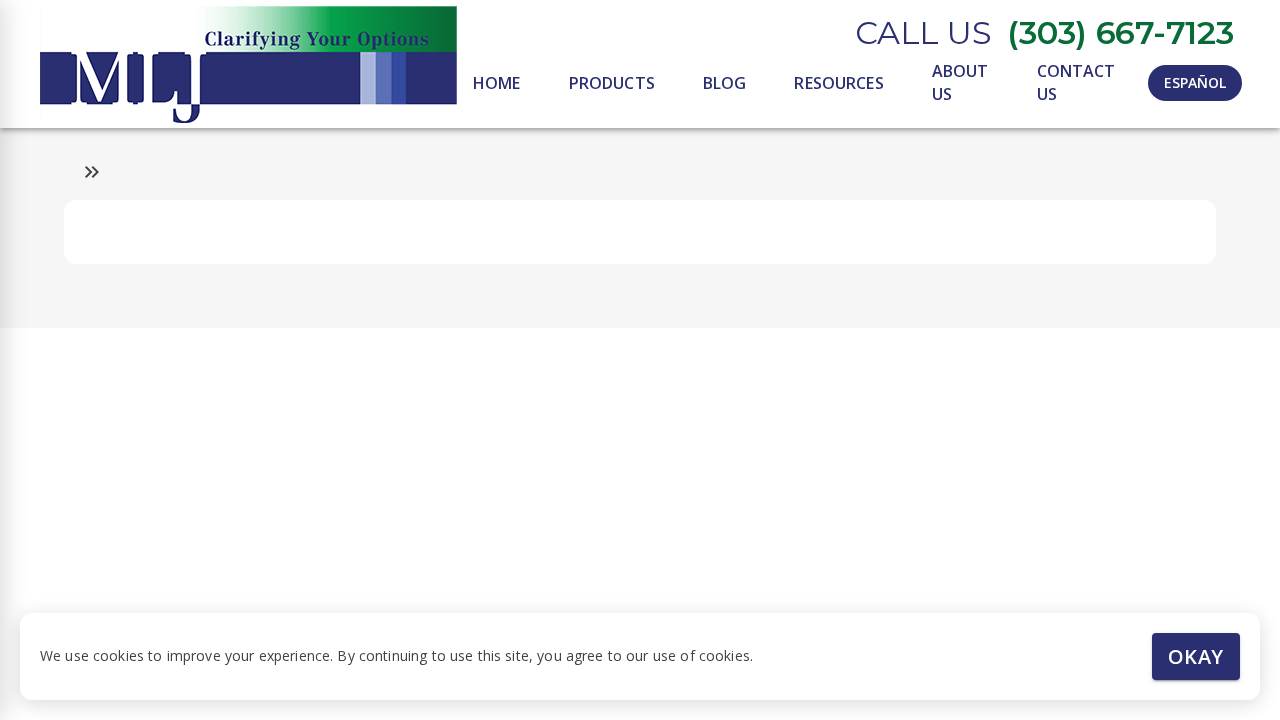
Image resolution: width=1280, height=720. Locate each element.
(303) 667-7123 (1120, 33)
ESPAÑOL (1195, 82)
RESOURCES (838, 83)
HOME (497, 83)
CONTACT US (1076, 82)
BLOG (725, 83)
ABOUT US (960, 82)
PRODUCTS (612, 83)
